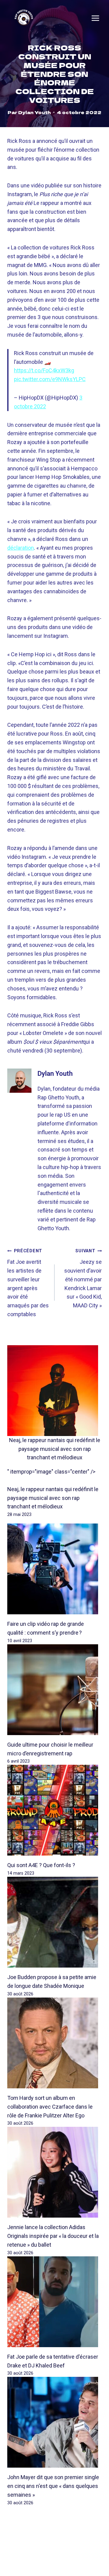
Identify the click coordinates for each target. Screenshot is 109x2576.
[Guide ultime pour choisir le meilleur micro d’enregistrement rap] (54, 1690)
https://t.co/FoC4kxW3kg (44, 370)
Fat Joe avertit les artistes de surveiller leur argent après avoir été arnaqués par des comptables (28, 1283)
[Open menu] (95, 18)
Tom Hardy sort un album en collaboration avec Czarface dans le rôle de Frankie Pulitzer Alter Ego (50, 2107)
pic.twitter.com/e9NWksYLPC (50, 379)
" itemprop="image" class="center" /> (51, 1472)
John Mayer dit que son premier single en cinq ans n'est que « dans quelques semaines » (53, 2486)
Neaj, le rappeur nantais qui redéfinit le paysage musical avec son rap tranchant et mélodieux (55, 1449)
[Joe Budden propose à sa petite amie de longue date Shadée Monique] (54, 1922)
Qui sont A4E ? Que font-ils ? (41, 1865)
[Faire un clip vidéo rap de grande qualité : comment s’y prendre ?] (54, 1569)
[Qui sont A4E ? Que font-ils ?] (54, 1810)
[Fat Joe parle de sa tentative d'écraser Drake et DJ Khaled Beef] (54, 2302)
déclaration (21, 548)
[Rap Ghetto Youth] (24, 18)
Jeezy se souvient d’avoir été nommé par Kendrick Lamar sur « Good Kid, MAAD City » (83, 1278)
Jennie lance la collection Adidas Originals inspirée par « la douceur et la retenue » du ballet (53, 2236)
